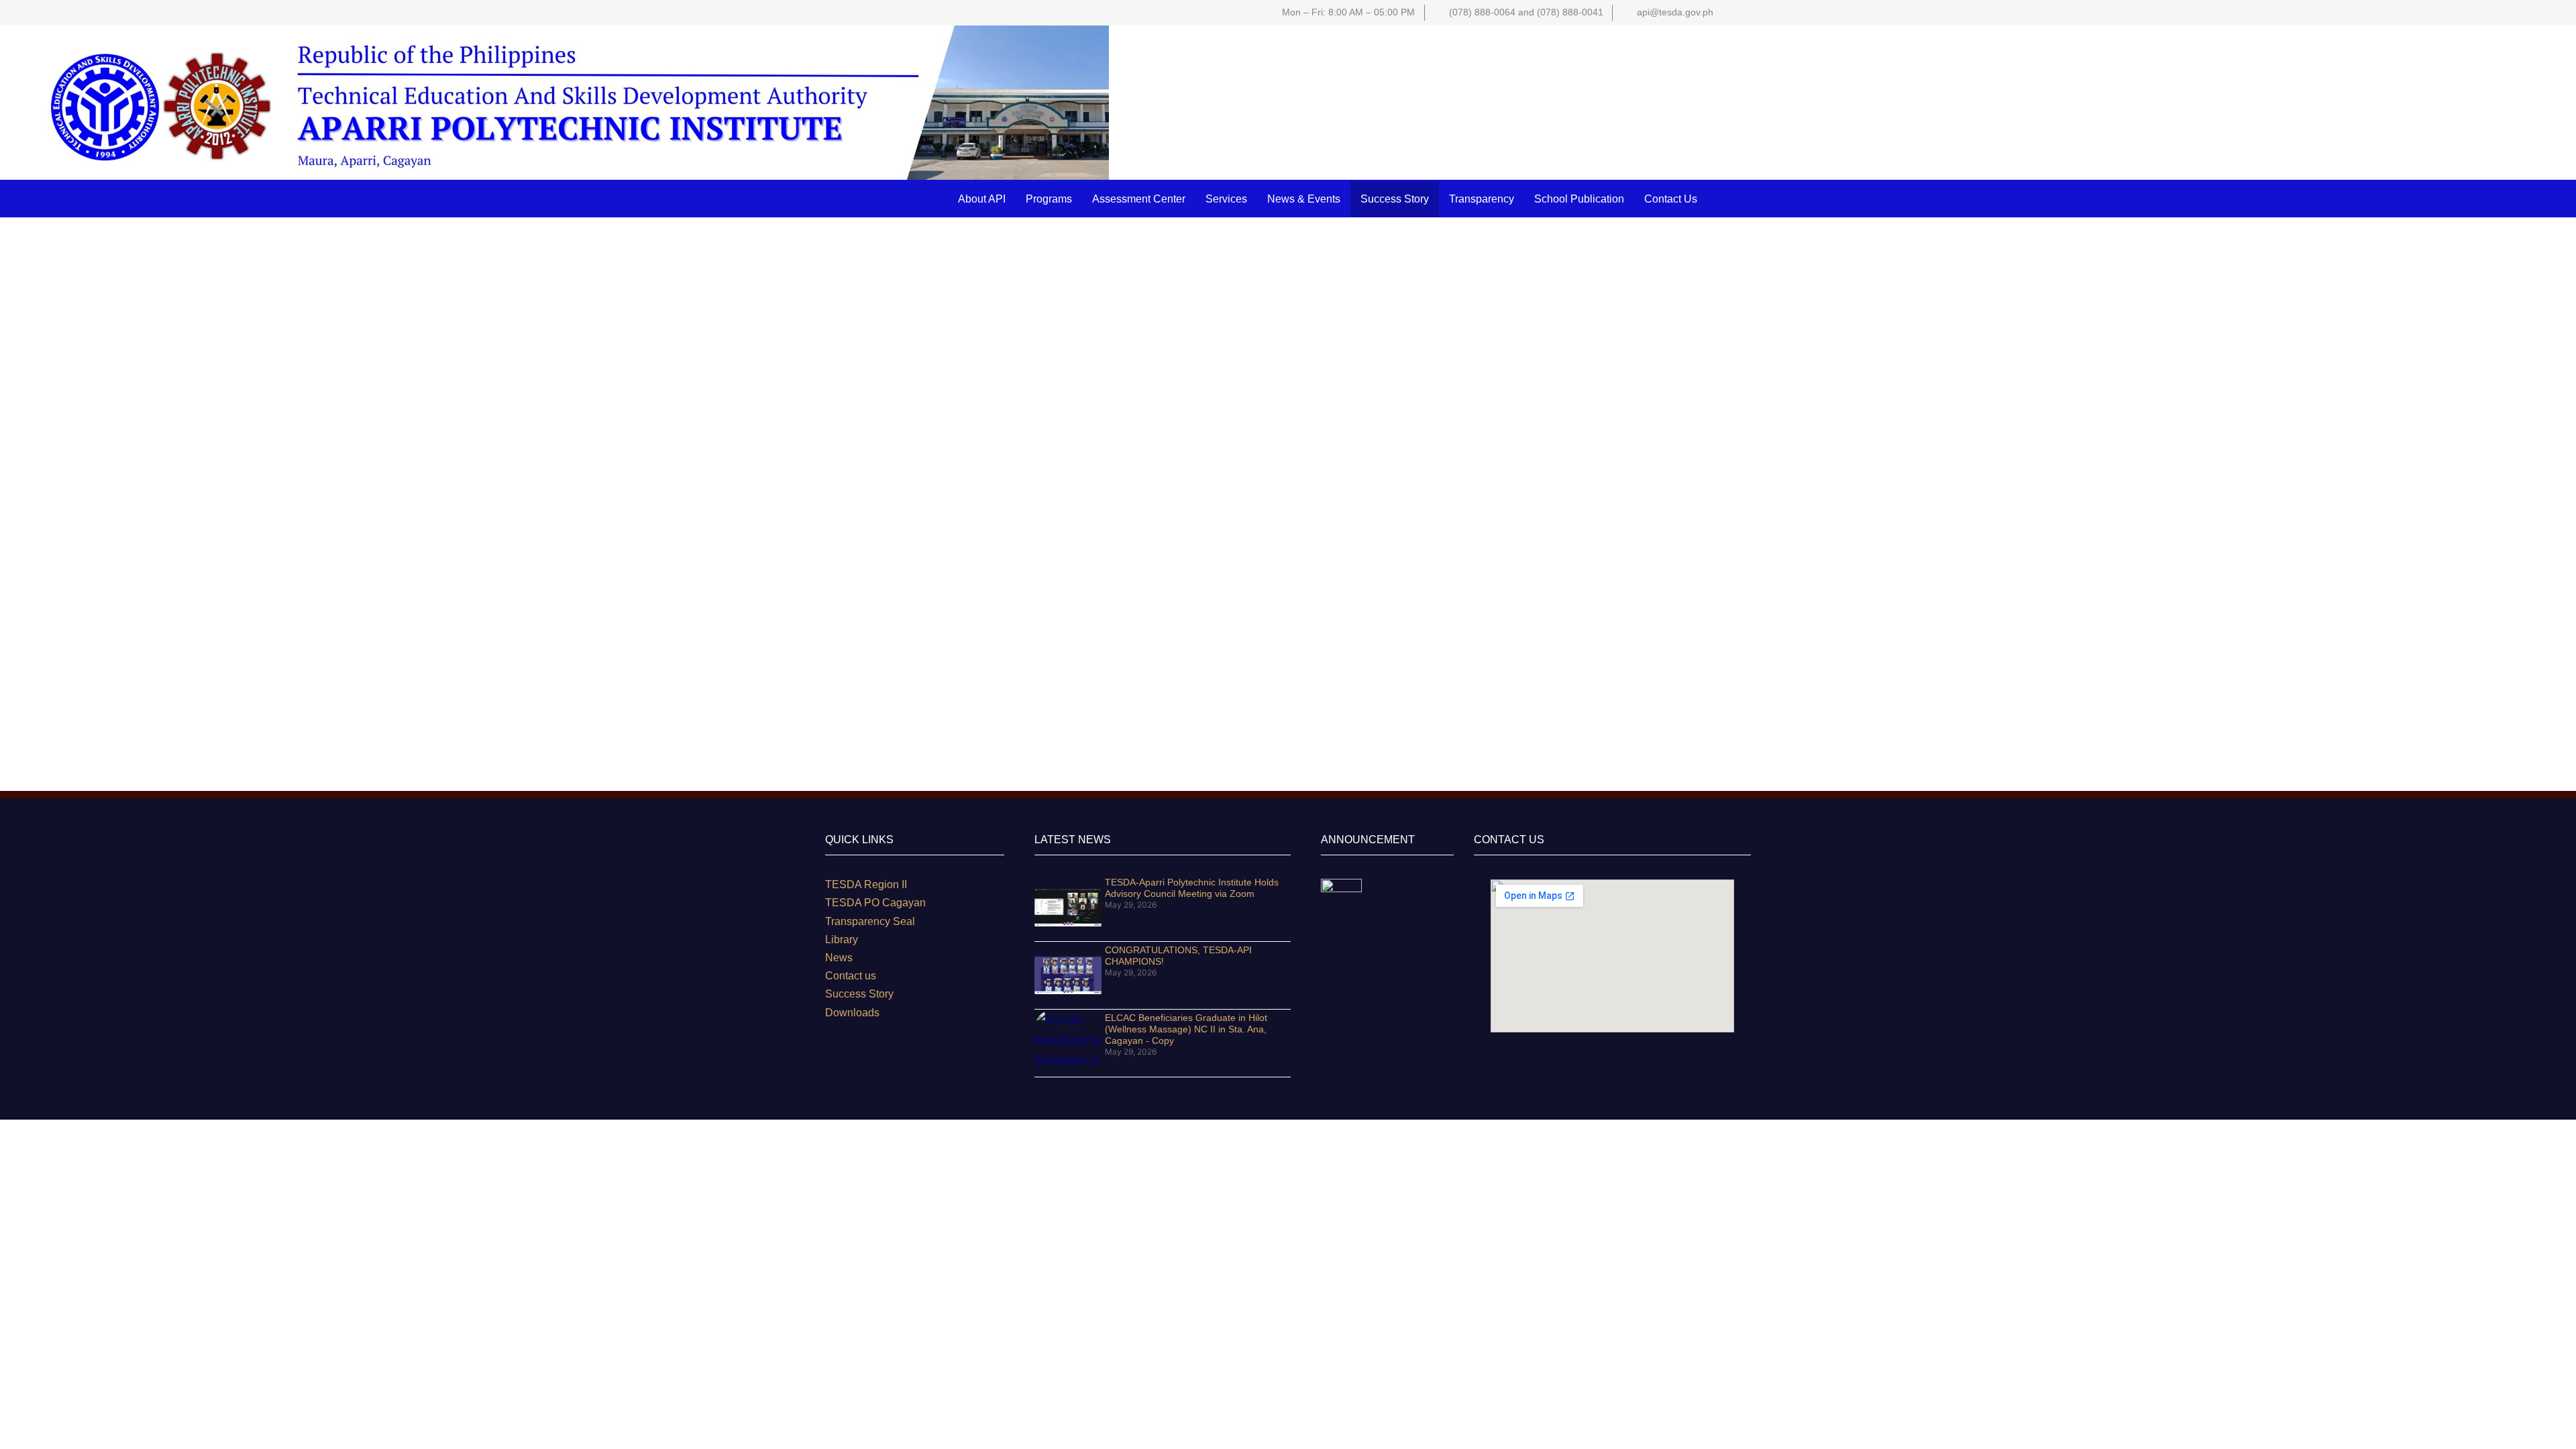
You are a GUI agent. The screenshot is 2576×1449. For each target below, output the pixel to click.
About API (982, 199)
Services (1226, 199)
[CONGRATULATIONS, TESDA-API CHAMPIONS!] (1068, 975)
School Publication (1579, 199)
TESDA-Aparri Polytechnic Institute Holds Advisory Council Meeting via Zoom (1192, 888)
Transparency (1482, 199)
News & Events (1304, 199)
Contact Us (1671, 199)
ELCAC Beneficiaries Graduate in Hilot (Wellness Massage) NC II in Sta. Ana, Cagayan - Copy (1186, 1029)
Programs (1049, 199)
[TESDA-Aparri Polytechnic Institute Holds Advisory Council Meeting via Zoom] (1068, 908)
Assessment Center (1139, 199)
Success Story (1395, 199)
